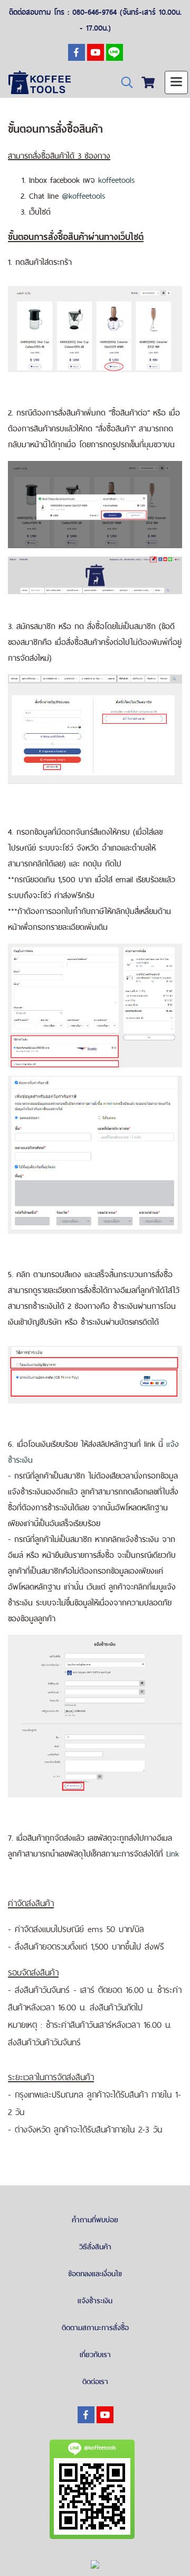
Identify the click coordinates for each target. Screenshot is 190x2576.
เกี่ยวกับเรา (95, 2355)
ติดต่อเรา (95, 2381)
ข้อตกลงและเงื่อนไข (95, 2274)
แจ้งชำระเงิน (95, 2301)
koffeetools (117, 180)
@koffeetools (84, 196)
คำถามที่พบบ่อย (95, 2220)
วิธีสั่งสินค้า (95, 2247)
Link (173, 1854)
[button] (123, 83)
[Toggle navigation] (176, 82)
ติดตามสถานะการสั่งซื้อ (95, 2328)
